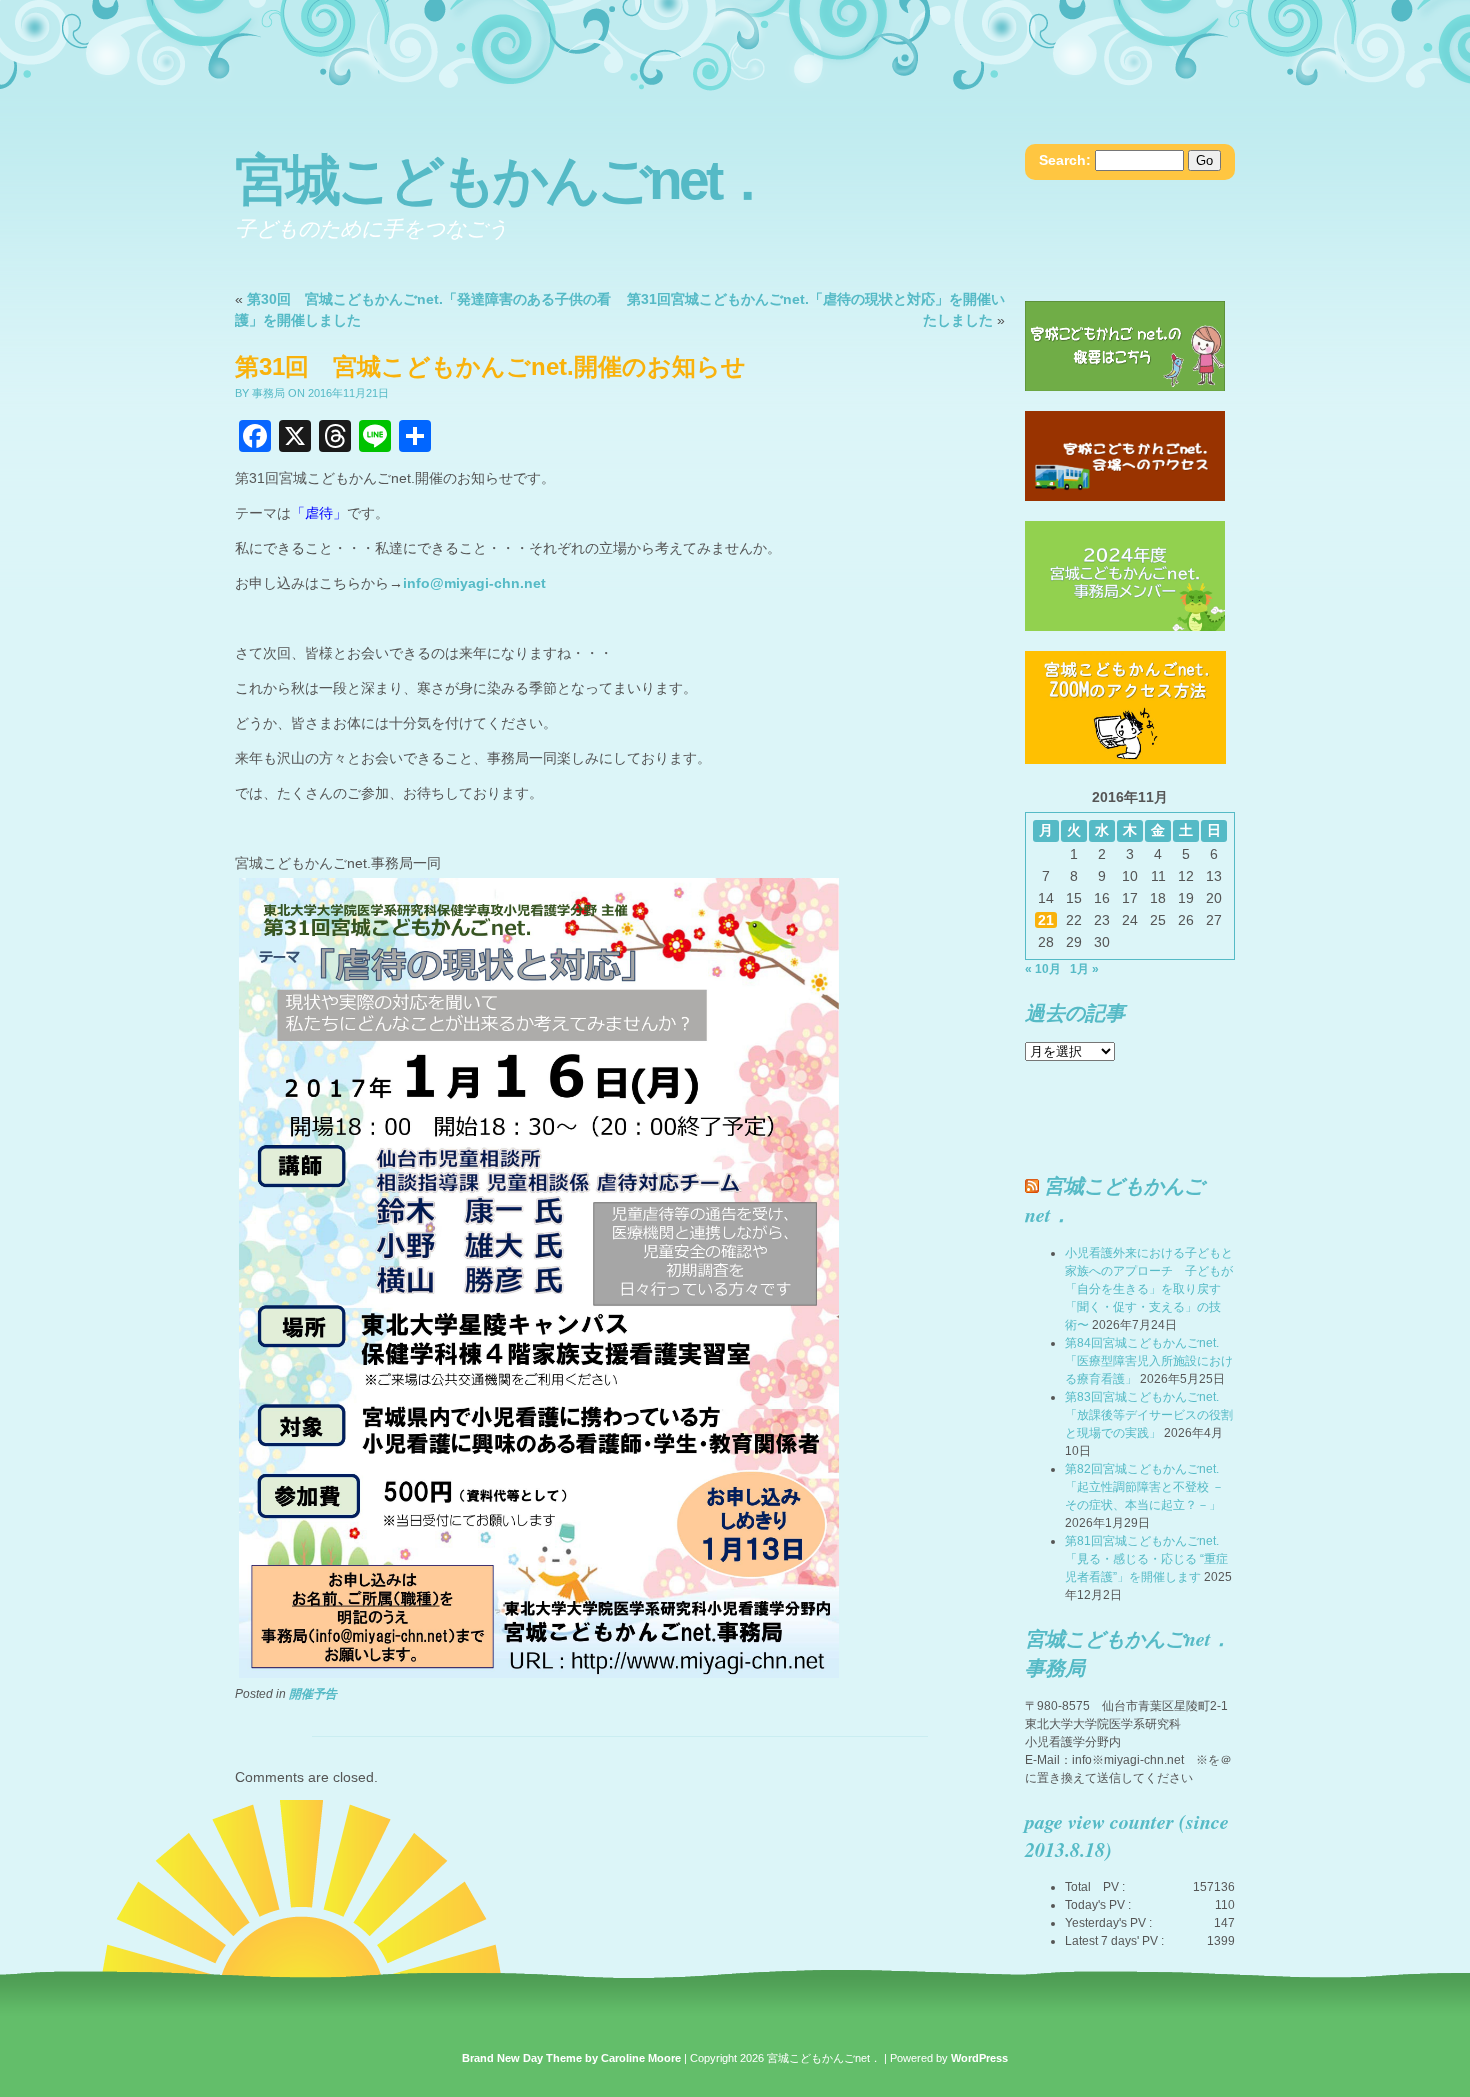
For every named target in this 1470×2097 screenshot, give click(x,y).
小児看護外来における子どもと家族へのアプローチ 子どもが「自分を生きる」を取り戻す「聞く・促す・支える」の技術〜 (1149, 1289)
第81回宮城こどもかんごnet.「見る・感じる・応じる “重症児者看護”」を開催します (1146, 1559)
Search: (1065, 160)
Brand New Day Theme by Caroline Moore (571, 2058)
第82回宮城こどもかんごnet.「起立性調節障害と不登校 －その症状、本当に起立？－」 (1144, 1487)
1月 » (1084, 969)
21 (1046, 920)
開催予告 (313, 1694)
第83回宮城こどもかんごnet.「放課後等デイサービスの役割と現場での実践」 (1149, 1415)
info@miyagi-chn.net (474, 583)
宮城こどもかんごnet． (503, 180)
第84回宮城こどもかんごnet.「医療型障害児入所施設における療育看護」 (1149, 1361)
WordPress (979, 2058)
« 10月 (1043, 969)
